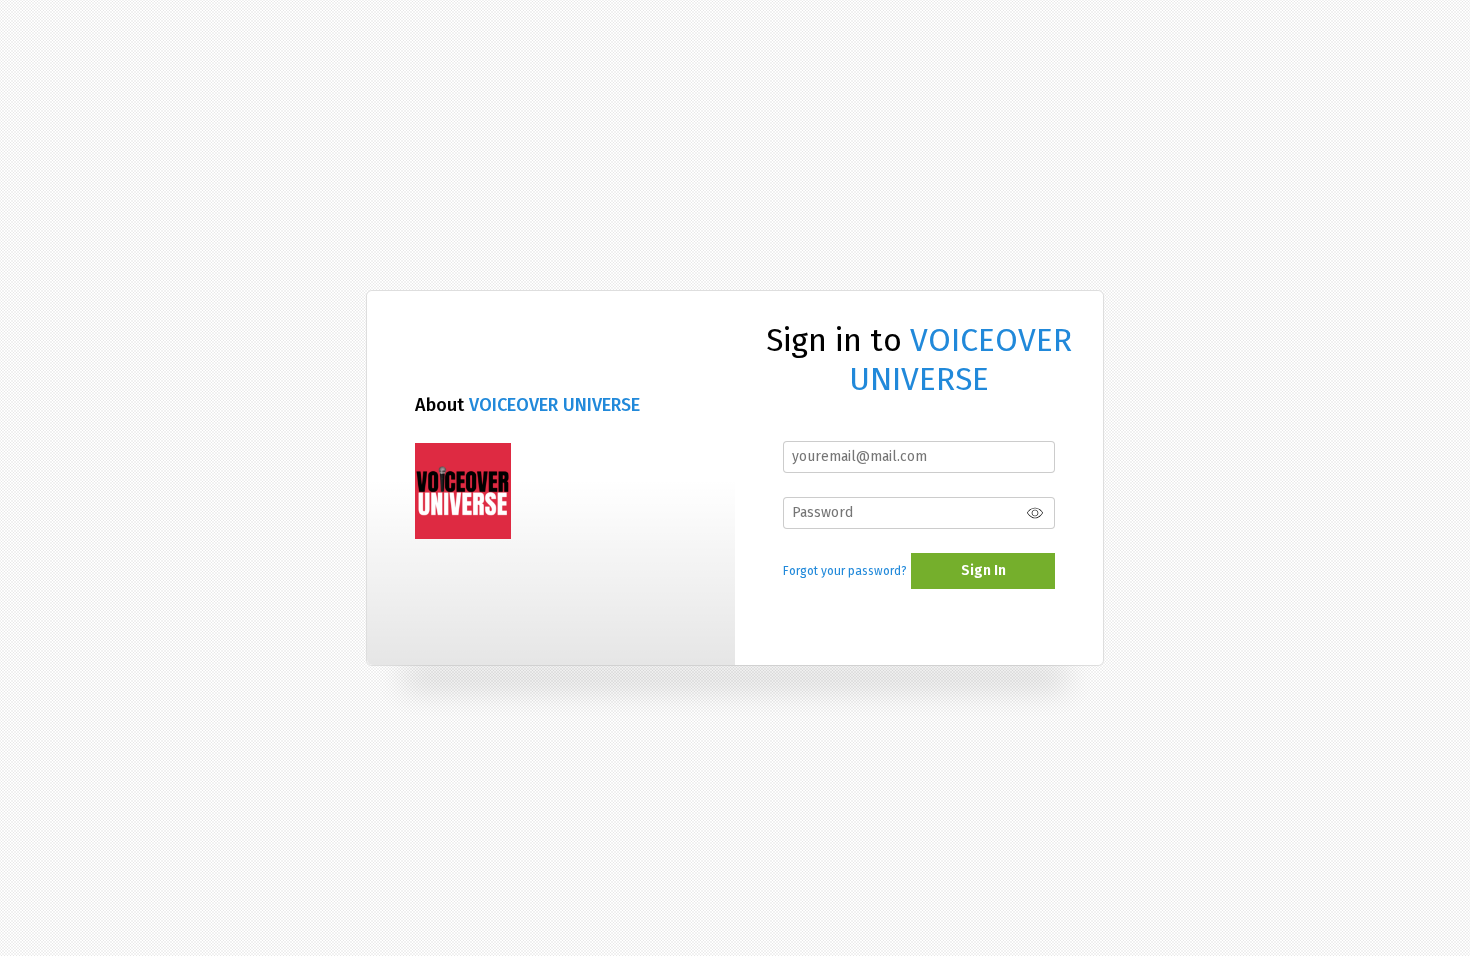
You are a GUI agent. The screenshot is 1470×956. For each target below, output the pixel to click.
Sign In (983, 570)
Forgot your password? (845, 571)
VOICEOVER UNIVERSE (554, 405)
